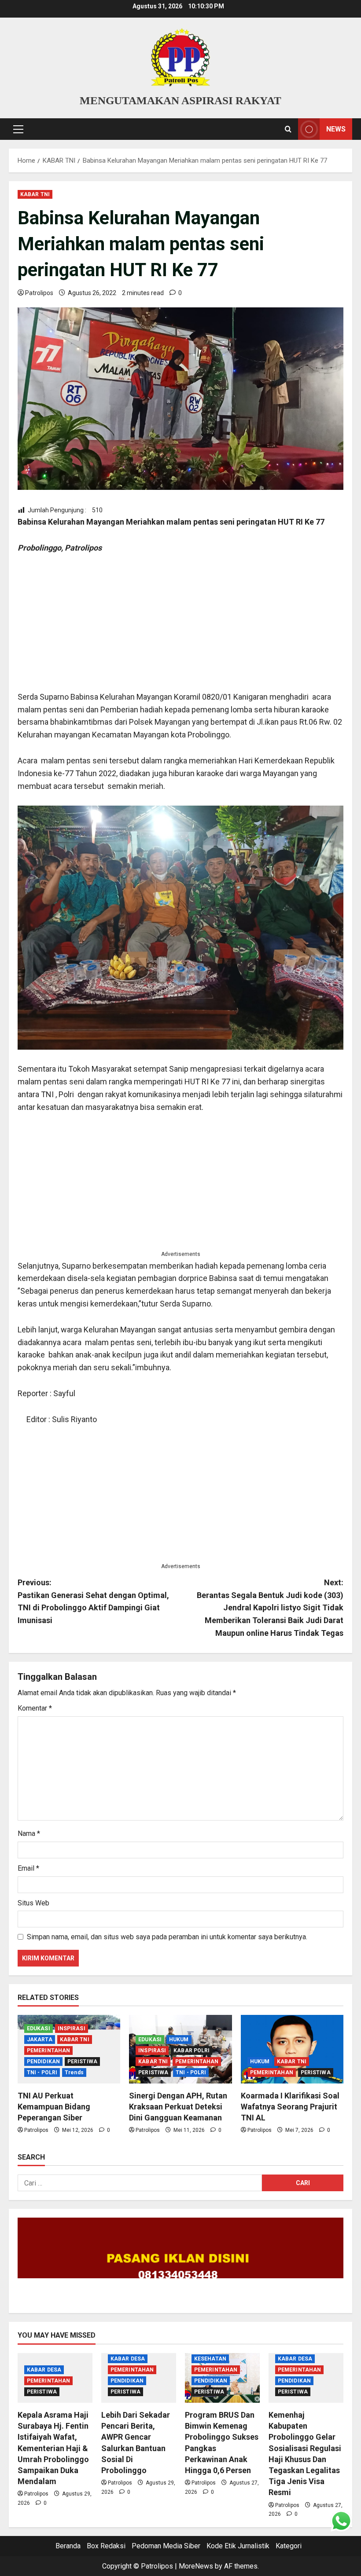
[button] (18, 129)
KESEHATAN (210, 2359)
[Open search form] (288, 129)
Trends (74, 2072)
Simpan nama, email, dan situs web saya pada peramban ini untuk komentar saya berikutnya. (167, 1937)
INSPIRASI (72, 2029)
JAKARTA (40, 2040)
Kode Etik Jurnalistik (238, 2546)
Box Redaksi (106, 2546)
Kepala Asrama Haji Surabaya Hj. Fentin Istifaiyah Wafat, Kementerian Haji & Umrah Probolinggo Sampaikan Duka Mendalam (53, 2448)
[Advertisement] (180, 629)
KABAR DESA (44, 2370)
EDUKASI (39, 2029)
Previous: (93, 1601)
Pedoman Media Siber (166, 2546)
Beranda (68, 2546)
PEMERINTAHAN (48, 2051)
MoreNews (196, 2566)
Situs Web (33, 1903)
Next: (270, 1608)
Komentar (35, 1708)
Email (28, 1868)
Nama (29, 1833)
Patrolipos (39, 293)
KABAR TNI (35, 194)
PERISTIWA (82, 2062)
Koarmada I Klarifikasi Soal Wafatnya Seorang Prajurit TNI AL (290, 2107)
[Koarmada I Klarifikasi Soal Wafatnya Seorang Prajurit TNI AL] (292, 2049)
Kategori (289, 2546)
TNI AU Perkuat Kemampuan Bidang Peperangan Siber (54, 2107)
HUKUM (179, 2040)
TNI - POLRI (42, 2072)
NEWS (336, 129)
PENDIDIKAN (43, 2062)
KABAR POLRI (192, 2051)
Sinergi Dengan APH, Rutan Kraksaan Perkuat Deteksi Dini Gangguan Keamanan (178, 2107)
